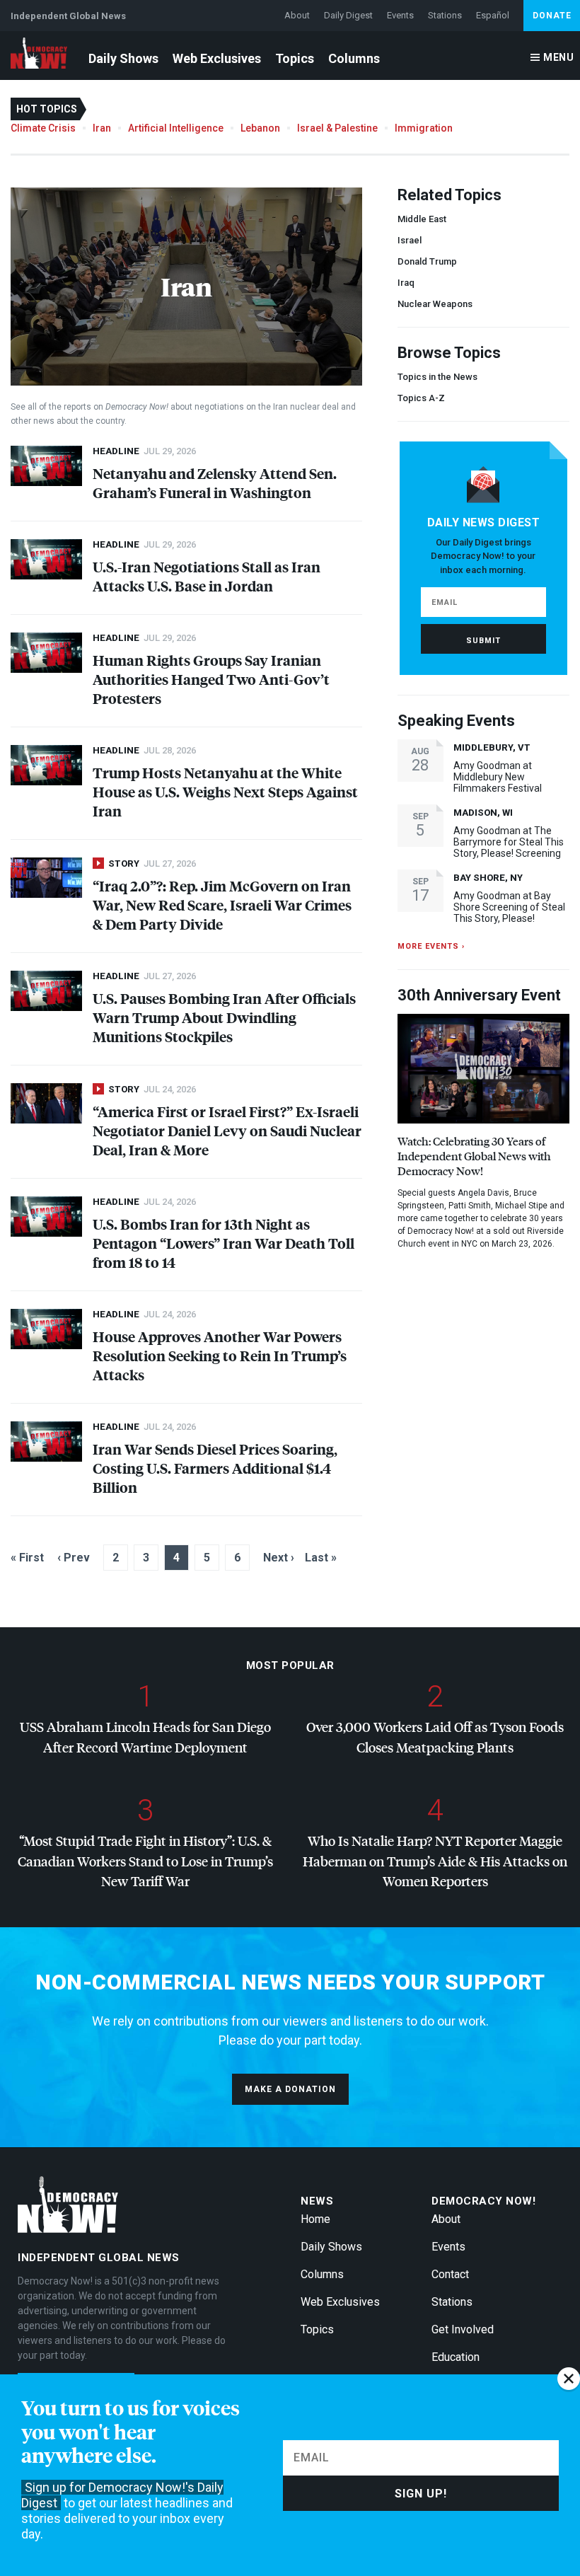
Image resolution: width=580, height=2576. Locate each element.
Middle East (422, 219)
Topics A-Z (421, 398)
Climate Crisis (43, 128)
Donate (552, 16)
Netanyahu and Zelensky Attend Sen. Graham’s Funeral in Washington (215, 483)
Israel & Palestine (337, 128)
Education (456, 2357)
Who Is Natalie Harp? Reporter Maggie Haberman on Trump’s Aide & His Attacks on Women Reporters (435, 1861)
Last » (321, 1558)
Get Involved (463, 2329)
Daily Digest (348, 15)
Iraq (406, 283)
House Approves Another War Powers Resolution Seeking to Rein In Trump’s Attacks (220, 1355)
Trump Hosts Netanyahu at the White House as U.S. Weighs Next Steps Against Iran (225, 791)
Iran (102, 128)
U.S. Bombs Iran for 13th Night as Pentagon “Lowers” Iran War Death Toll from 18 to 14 (224, 1243)
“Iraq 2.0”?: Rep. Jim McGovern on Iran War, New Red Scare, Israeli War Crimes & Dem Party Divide (222, 905)
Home (315, 2219)
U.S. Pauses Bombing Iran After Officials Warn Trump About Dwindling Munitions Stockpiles (224, 1017)
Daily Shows (123, 58)
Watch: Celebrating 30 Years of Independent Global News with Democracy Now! (474, 1156)
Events (400, 15)
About (297, 15)
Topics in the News (437, 377)
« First (27, 1558)
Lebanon (260, 128)
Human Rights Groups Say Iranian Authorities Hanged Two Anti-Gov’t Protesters (211, 679)
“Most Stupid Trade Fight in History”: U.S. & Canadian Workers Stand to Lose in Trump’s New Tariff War (145, 1861)
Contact (450, 2274)
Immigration (424, 128)
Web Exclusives (217, 58)
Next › (279, 1558)
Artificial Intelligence (176, 128)
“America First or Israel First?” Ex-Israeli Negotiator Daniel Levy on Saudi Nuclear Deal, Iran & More (227, 1130)
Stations (445, 15)
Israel (410, 240)
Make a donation (290, 2089)
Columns (354, 58)
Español (493, 15)
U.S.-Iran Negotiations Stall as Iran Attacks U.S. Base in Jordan (207, 576)
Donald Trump (427, 261)
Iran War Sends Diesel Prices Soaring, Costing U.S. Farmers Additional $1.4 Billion (215, 1468)
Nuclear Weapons (435, 304)
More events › (431, 946)
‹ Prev (74, 1558)
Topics (295, 58)
